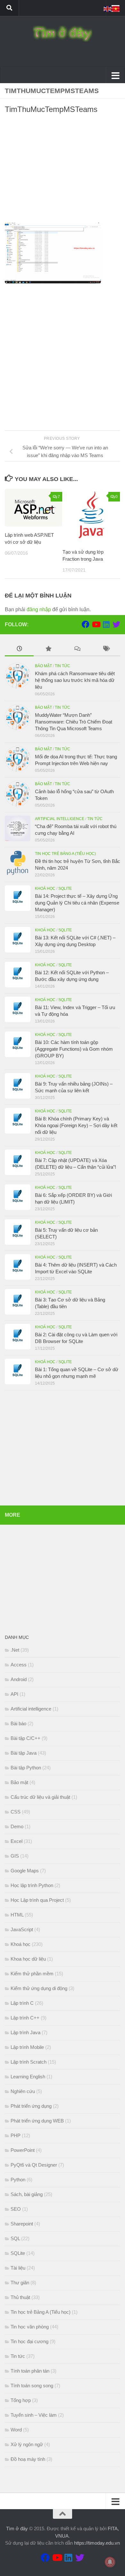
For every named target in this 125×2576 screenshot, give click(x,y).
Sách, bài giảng (27, 2194)
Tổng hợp (21, 2400)
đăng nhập (39, 609)
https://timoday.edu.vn (97, 2543)
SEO (16, 2209)
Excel (17, 1841)
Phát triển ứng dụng (31, 2106)
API (14, 1694)
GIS (15, 1856)
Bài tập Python (26, 1768)
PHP (16, 2135)
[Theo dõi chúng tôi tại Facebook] (86, 624)
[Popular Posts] (48, 649)
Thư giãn (20, 2283)
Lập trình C (22, 2003)
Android (19, 1679)
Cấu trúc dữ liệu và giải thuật (40, 1797)
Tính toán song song (32, 2386)
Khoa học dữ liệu (28, 1959)
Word (16, 2430)
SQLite (65, 889)
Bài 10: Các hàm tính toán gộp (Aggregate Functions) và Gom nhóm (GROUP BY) (74, 1049)
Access (19, 1665)
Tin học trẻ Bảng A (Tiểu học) (65, 854)
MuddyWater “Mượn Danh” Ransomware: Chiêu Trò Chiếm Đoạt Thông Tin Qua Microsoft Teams (74, 722)
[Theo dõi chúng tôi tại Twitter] (116, 624)
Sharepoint (22, 2224)
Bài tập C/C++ (25, 1738)
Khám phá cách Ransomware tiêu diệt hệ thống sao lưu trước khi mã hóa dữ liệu (75, 680)
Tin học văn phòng (30, 2327)
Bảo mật (43, 666)
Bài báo (18, 1723)
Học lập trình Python (32, 1885)
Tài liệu (18, 2268)
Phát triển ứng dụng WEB (37, 2121)
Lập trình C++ (25, 2018)
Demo (17, 1826)
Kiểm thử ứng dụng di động (39, 1988)
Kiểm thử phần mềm (32, 1974)
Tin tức (63, 666)
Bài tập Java (24, 1753)
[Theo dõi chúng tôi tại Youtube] (96, 624)
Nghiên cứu (23, 2091)
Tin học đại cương (29, 2341)
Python (18, 2180)
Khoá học (45, 889)
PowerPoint (23, 2150)
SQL (15, 2238)
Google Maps (25, 1871)
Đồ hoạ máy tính (28, 2459)
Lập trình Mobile (27, 2047)
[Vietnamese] (116, 8)
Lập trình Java (25, 2032)
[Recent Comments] (77, 649)
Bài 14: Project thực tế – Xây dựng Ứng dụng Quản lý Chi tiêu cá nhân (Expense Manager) (77, 903)
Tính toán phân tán (30, 2371)
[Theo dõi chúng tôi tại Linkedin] (106, 624)
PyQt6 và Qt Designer (34, 2165)
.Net (15, 1650)
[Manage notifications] (110, 2562)
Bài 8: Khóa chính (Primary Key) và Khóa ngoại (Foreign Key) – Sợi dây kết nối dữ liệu (76, 1125)
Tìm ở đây (17, 2529)
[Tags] (106, 649)
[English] (108, 8)
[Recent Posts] (19, 649)
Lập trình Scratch (29, 2062)
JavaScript (22, 1929)
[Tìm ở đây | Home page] (63, 34)
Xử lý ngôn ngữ (27, 2444)
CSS (16, 1812)
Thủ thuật (20, 2297)
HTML (17, 1915)
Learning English (28, 2077)
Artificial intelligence (60, 819)
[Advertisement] (63, 170)
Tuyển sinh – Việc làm (34, 2415)
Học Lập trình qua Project (37, 1900)
